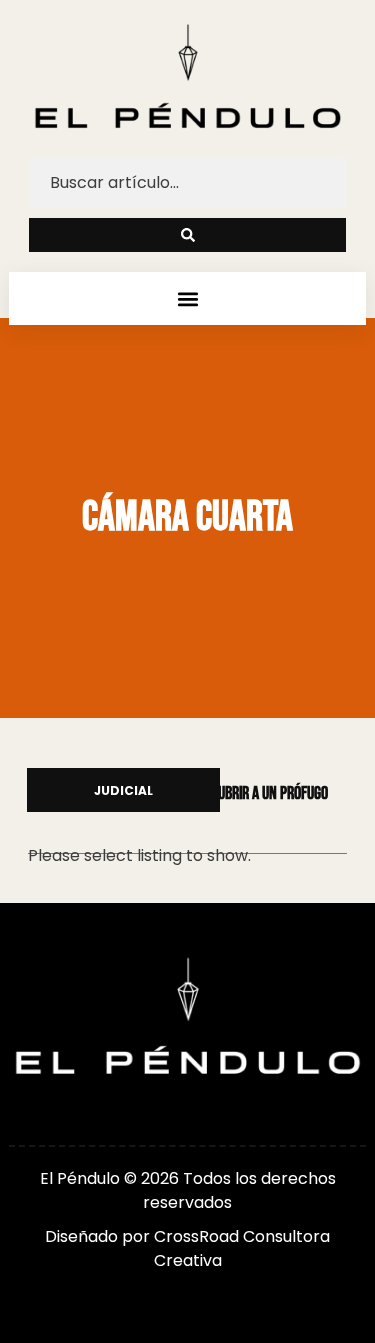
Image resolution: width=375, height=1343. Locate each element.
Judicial (123, 791)
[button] (187, 298)
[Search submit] (187, 235)
